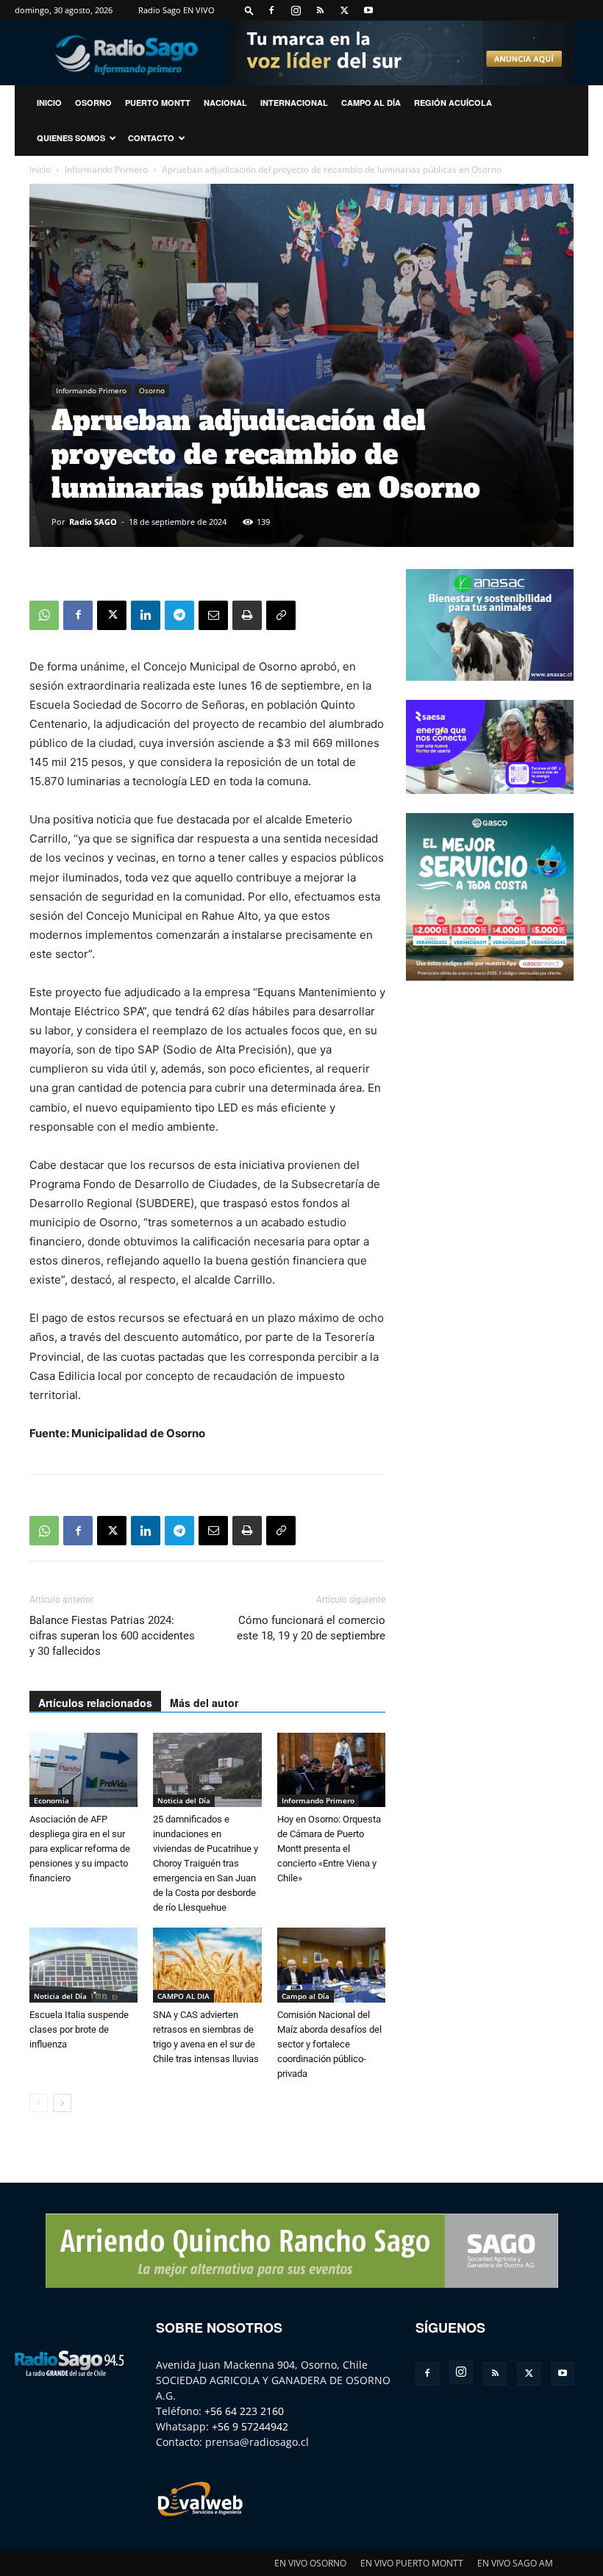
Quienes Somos (71, 138)
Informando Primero (106, 169)
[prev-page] (39, 2103)
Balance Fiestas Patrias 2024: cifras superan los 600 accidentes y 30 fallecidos (112, 1636)
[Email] (213, 615)
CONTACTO (151, 138)
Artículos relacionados (95, 1703)
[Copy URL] (281, 615)
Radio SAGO (93, 522)
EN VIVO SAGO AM (515, 2563)
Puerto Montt (158, 103)
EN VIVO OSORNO (310, 2563)
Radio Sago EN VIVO (176, 10)
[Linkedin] (146, 615)
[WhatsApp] (44, 615)
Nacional (225, 103)
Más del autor (204, 1703)
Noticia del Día (184, 1800)
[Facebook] (271, 10)
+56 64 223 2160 (244, 2411)
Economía (51, 1800)
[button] (249, 10)
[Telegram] (179, 615)
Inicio (40, 169)
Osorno (93, 103)
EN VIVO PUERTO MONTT (412, 2563)
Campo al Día (371, 103)
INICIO (49, 103)
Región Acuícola (453, 103)
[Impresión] (247, 615)
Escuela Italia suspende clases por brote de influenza (79, 2029)
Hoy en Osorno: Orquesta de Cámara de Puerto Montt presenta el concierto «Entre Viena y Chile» (329, 1849)
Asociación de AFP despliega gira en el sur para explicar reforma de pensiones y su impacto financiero (80, 1849)
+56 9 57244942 (250, 2426)
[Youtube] (368, 10)
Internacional (294, 103)
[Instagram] (296, 10)
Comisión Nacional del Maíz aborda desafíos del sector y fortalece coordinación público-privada (329, 2044)
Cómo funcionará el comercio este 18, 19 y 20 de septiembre (311, 1628)
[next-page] (62, 2103)
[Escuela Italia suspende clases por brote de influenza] (83, 1965)
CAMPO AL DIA (183, 1996)
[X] (344, 10)
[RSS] (320, 10)
